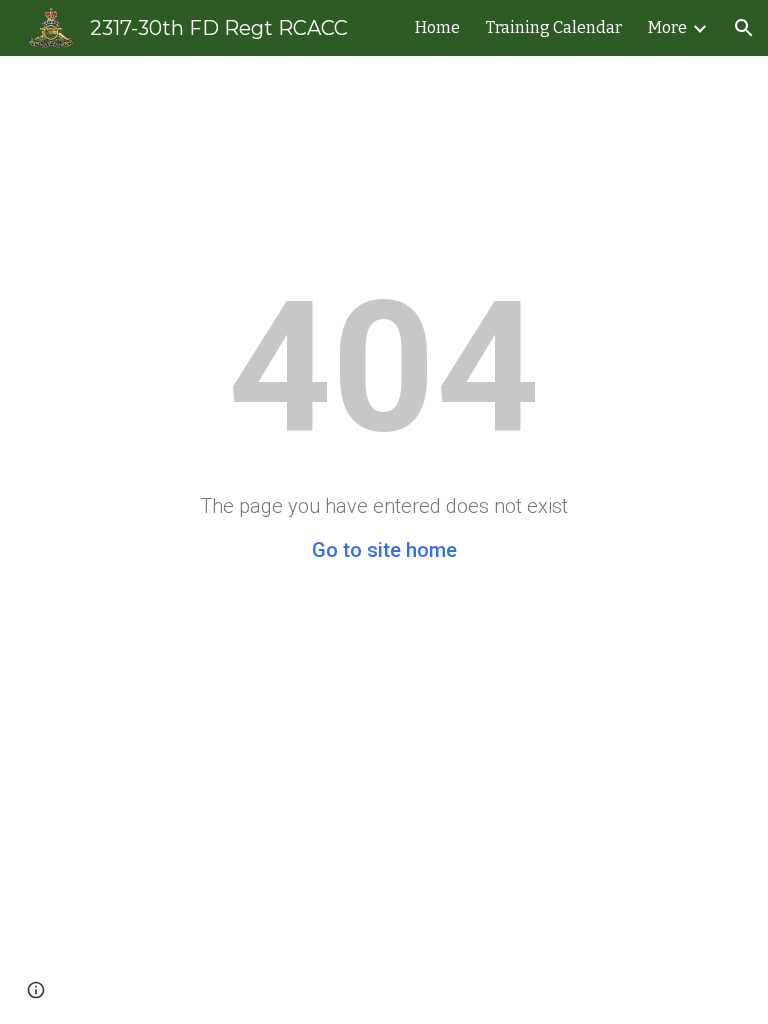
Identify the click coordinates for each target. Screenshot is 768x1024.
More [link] (667, 27)
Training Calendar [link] (554, 27)
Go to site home (384, 550)
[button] (744, 28)
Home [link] (437, 27)
